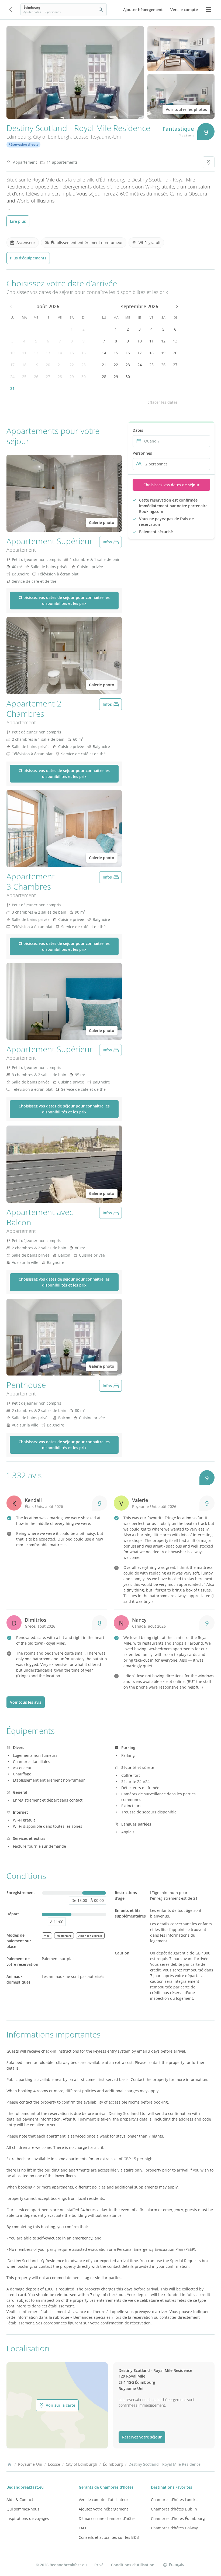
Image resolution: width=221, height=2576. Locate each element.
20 (48, 365)
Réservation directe (23, 144)
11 (24, 353)
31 (12, 388)
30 (84, 377)
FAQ (82, 2528)
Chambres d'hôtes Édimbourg (178, 2518)
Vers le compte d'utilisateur (103, 2500)
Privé (99, 2565)
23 (84, 365)
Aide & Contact (20, 2500)
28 (60, 377)
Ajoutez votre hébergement (103, 2509)
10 (12, 353)
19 (36, 365)
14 (60, 353)
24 (12, 377)
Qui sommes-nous (23, 2509)
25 (24, 377)
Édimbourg (19, 137)
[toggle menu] (209, 10)
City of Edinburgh (52, 137)
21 (60, 365)
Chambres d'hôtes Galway (174, 2528)
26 (36, 377)
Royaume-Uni (106, 137)
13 (48, 353)
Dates (138, 430)
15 (72, 353)
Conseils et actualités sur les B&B (109, 2537)
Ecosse (81, 137)
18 (24, 365)
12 (36, 353)
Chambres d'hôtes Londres (175, 2500)
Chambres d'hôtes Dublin (174, 2509)
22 (72, 365)
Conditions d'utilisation (133, 2565)
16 (84, 353)
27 (48, 377)
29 (72, 377)
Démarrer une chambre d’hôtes (107, 2518)
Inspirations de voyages (28, 2518)
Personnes (142, 453)
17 (12, 365)
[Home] (9, 2464)
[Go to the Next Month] (176, 306)
